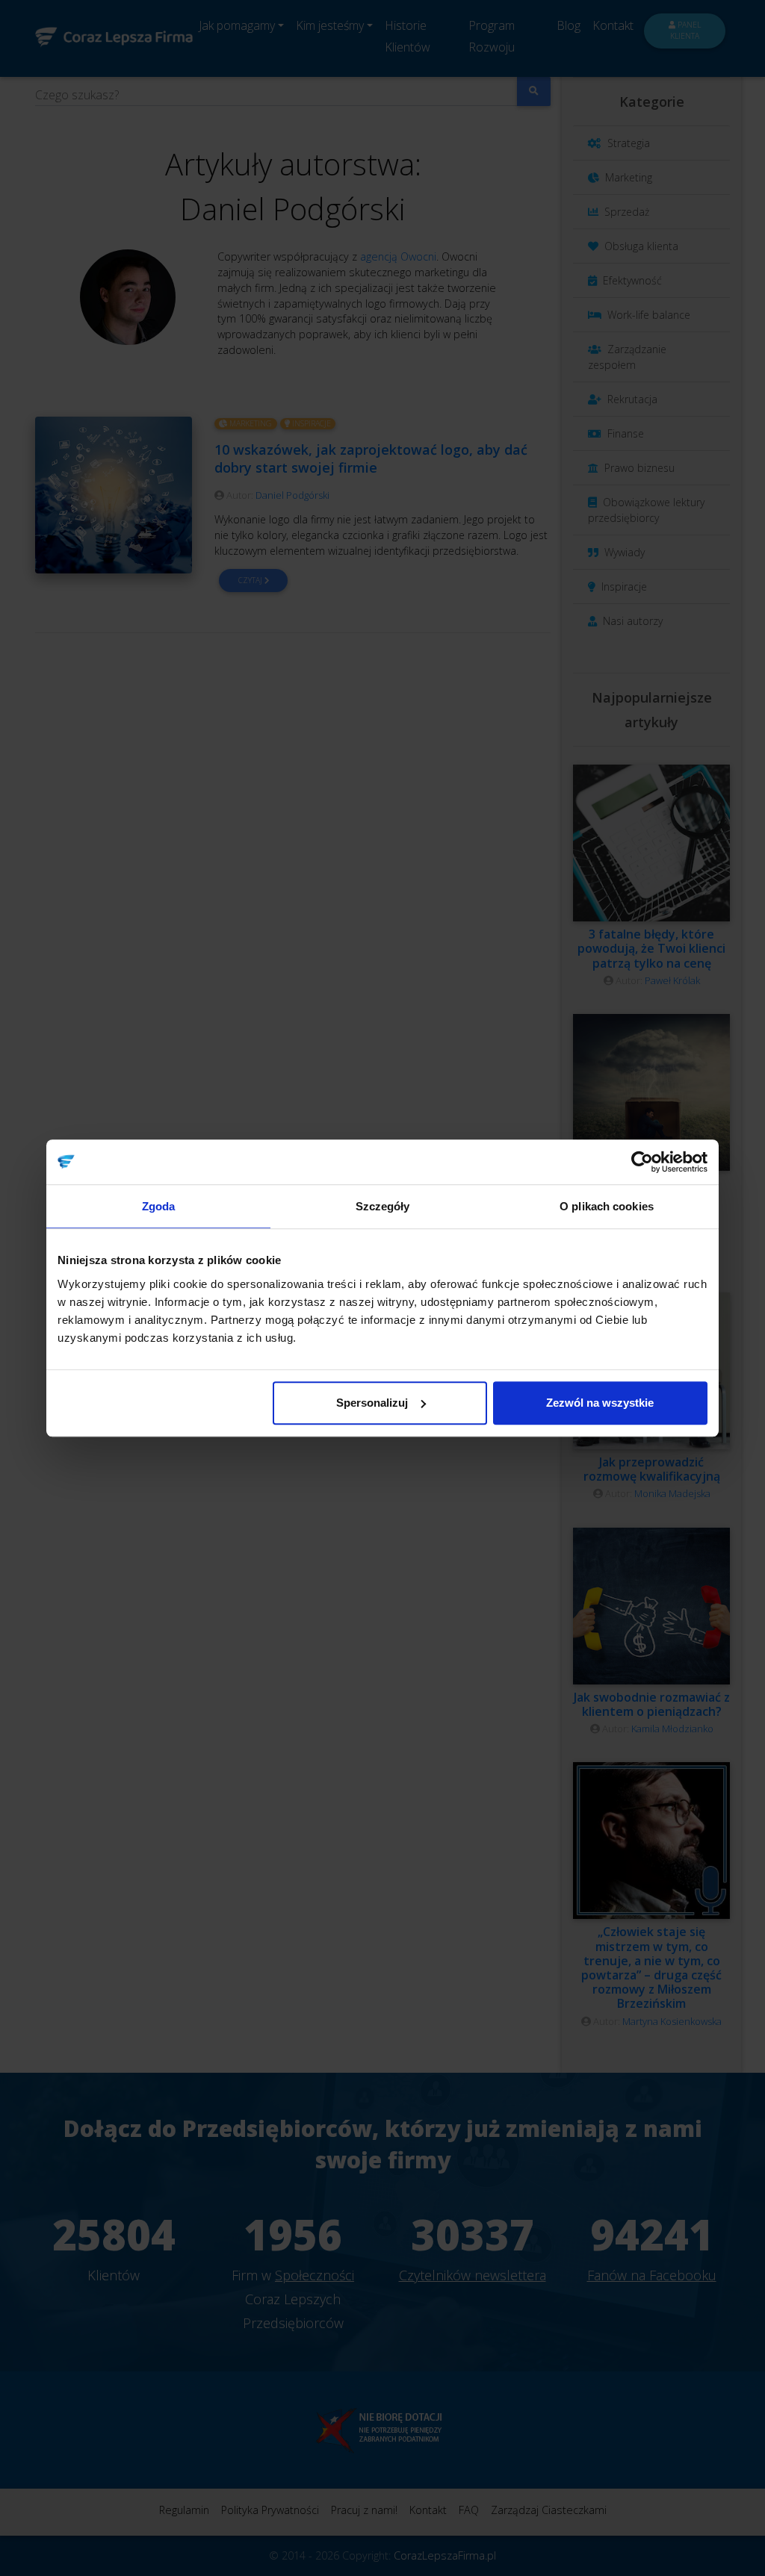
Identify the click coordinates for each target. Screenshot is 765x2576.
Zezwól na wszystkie (600, 1403)
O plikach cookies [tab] (607, 1206)
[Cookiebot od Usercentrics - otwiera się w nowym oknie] (642, 1162)
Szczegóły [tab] (383, 1206)
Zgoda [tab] (159, 1206)
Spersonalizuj (372, 1403)
